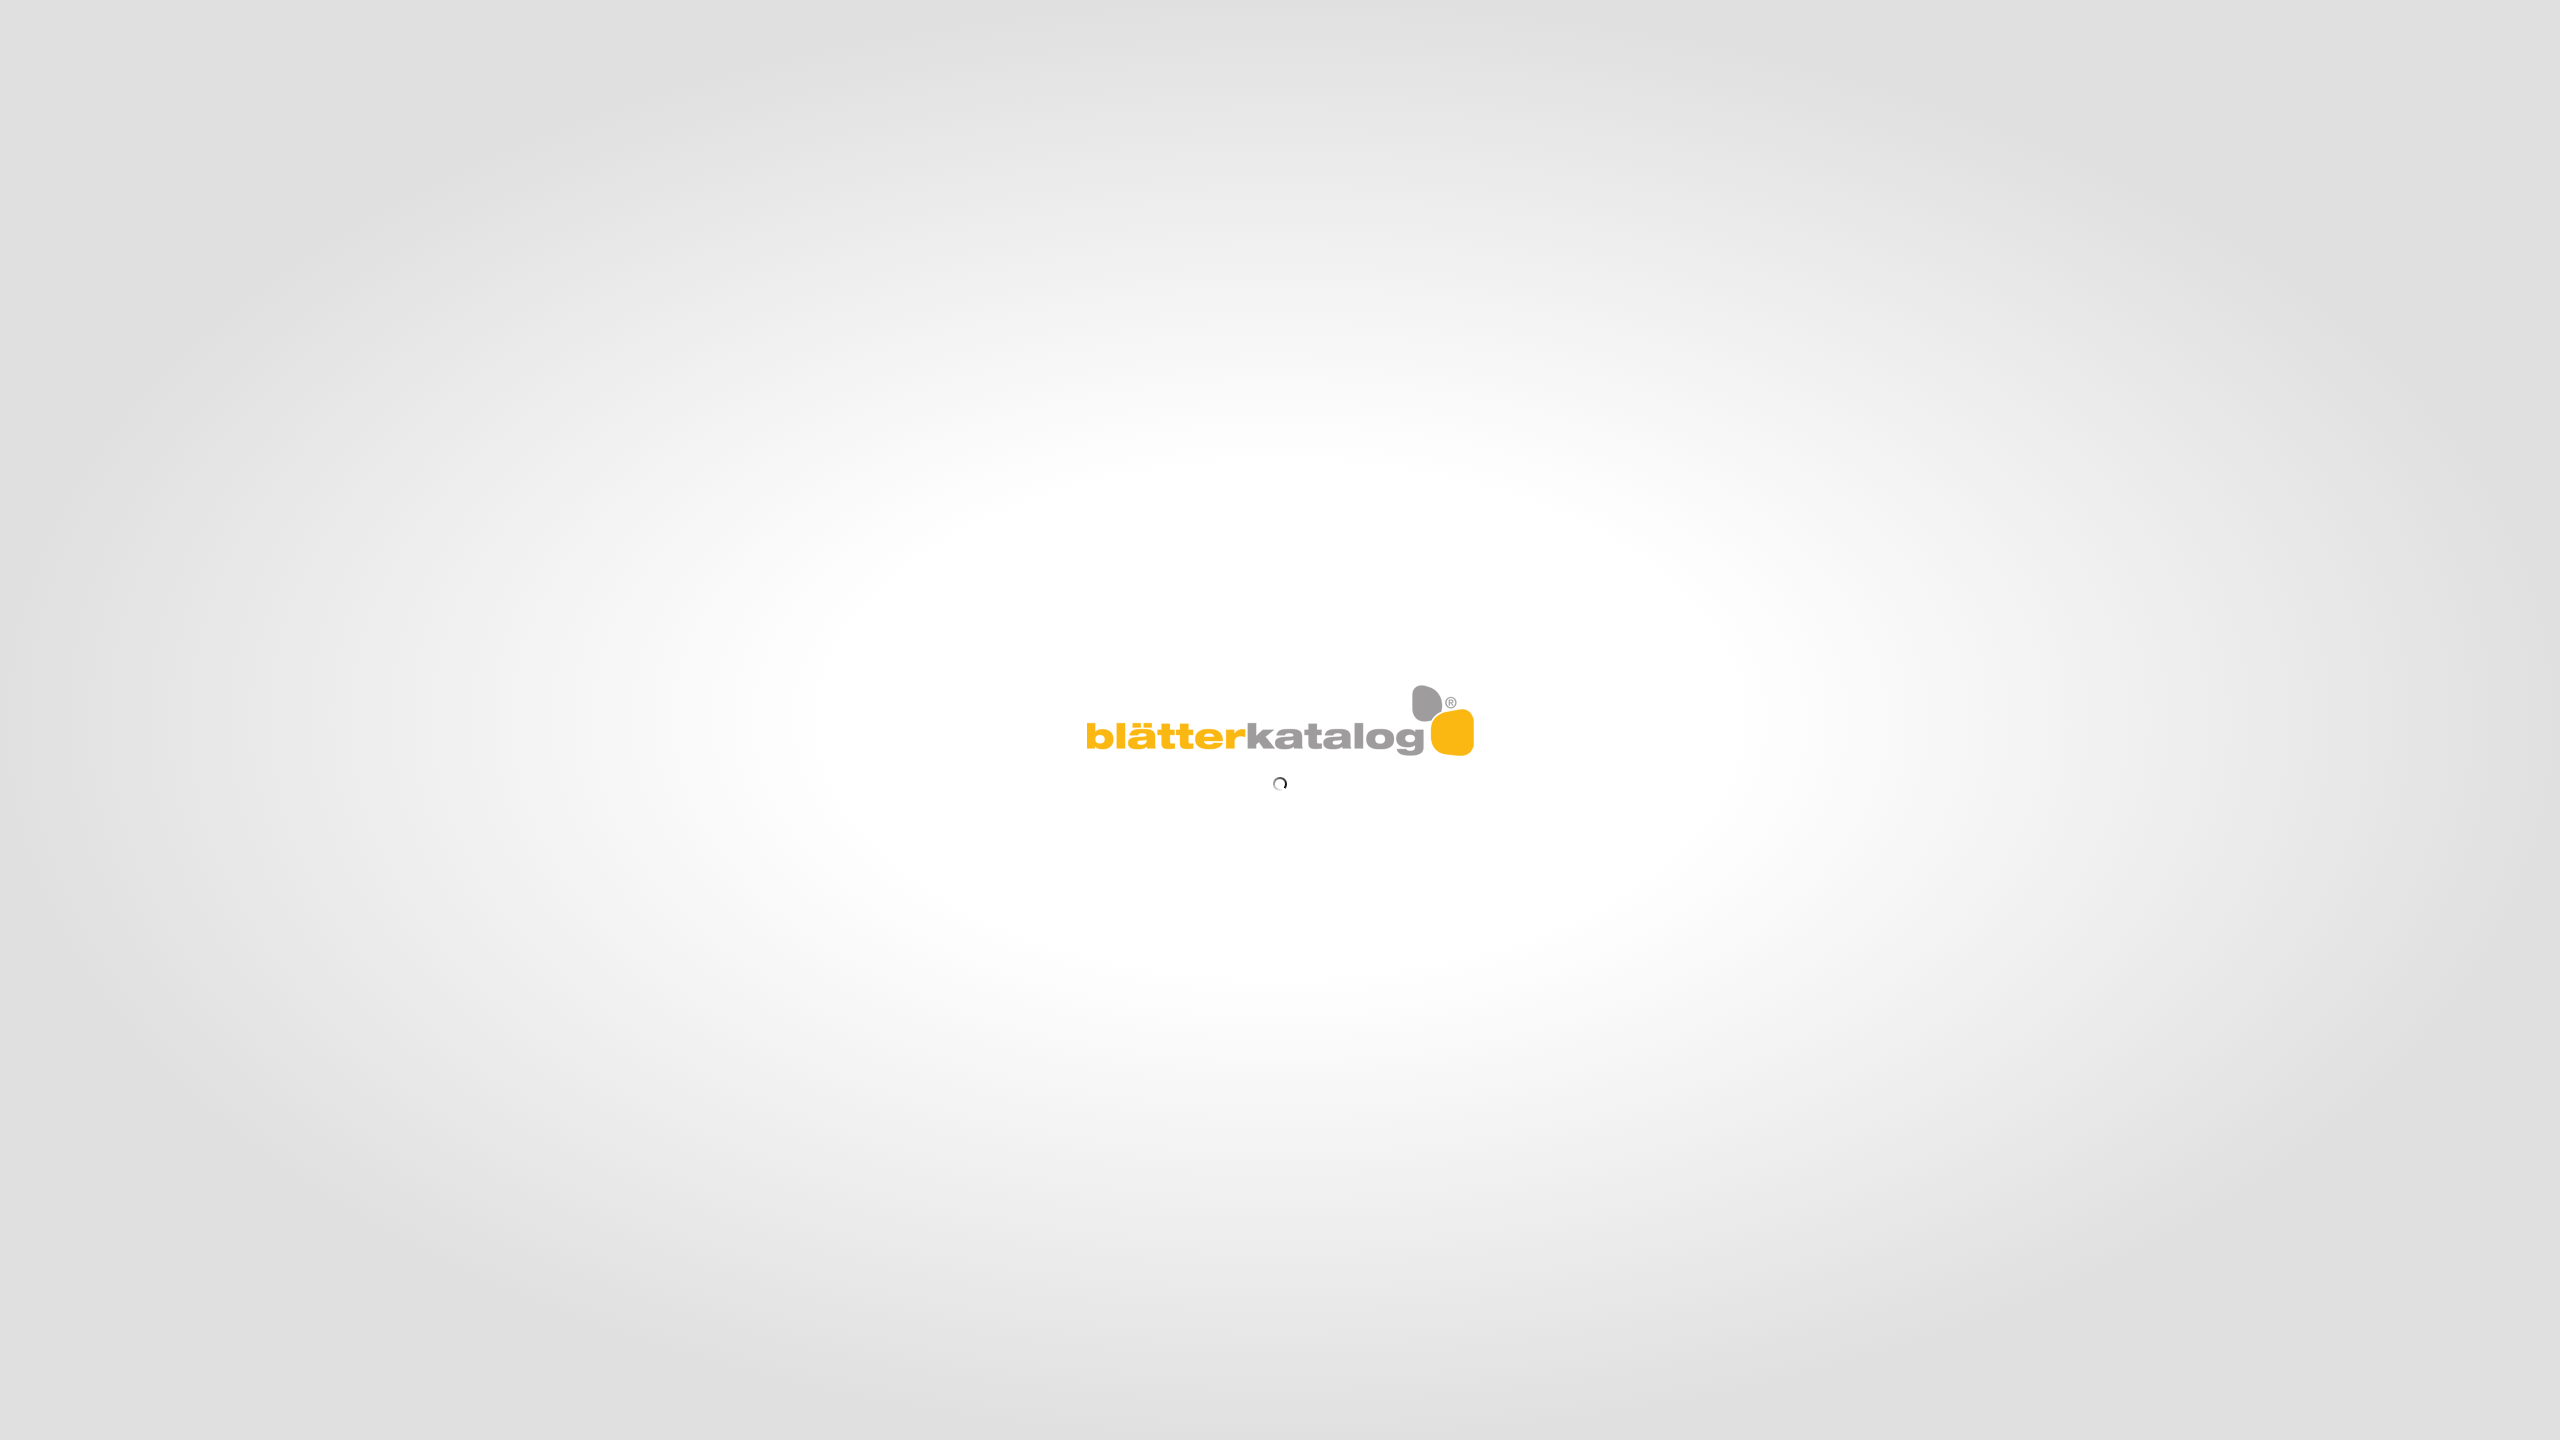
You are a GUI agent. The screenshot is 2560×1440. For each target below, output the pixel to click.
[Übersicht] (55, 17)
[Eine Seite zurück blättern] (25, 721)
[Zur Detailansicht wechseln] (697, 1427)
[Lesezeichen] (123, 17)
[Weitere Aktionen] (157, 18)
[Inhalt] (89, 17)
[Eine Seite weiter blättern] (2535, 721)
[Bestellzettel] (195, 17)
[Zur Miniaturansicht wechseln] (667, 1427)
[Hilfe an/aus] (1290, 16)
